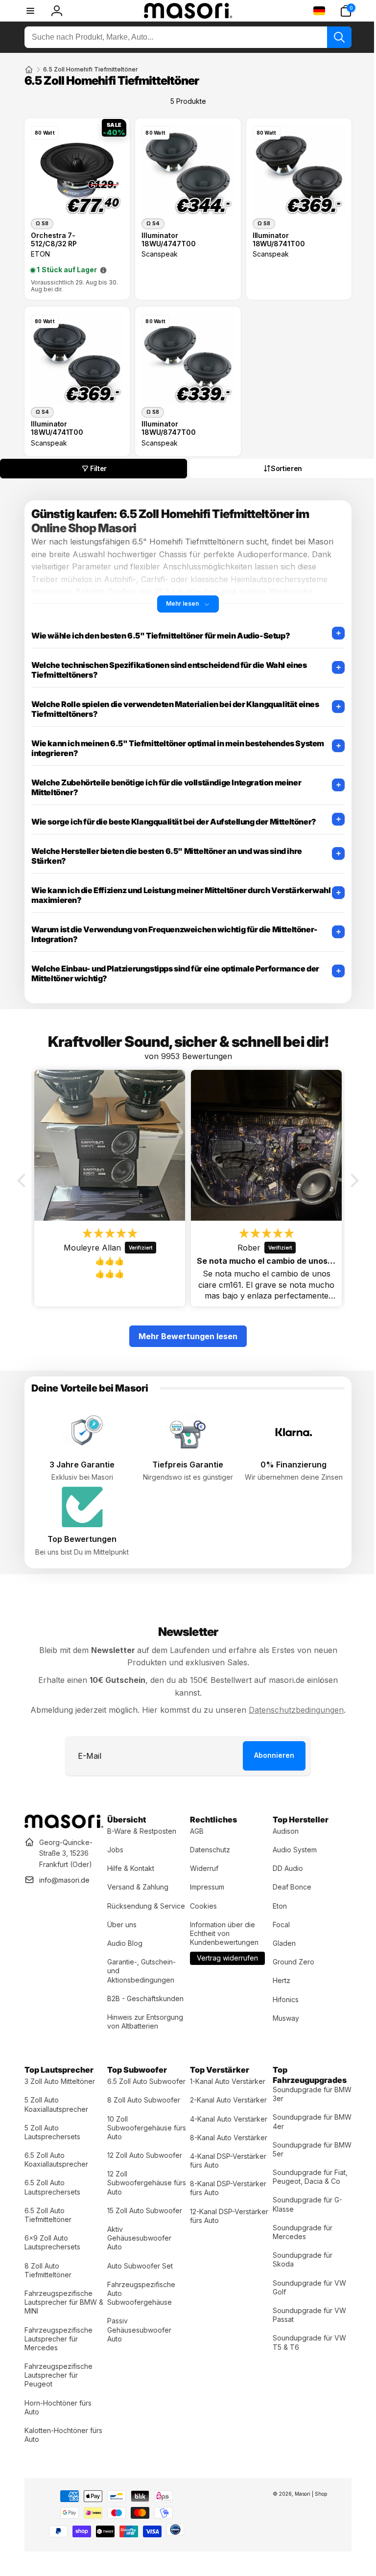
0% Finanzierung (288, 1455)
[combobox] (184, 37)
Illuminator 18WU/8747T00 (166, 423)
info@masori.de (64, 1869)
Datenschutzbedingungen (293, 1700)
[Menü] (30, 11)
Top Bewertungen (81, 1529)
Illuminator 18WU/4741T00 (57, 423)
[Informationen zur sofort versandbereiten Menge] (103, 268)
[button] (338, 11)
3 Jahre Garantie (81, 1455)
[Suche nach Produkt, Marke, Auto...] (332, 37)
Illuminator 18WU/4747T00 (166, 237)
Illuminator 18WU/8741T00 (274, 237)
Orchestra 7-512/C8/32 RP (54, 237)
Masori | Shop (304, 2492)
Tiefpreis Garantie (184, 1455)
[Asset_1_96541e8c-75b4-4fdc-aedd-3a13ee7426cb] (63, 1815)
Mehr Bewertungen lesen (185, 1328)
